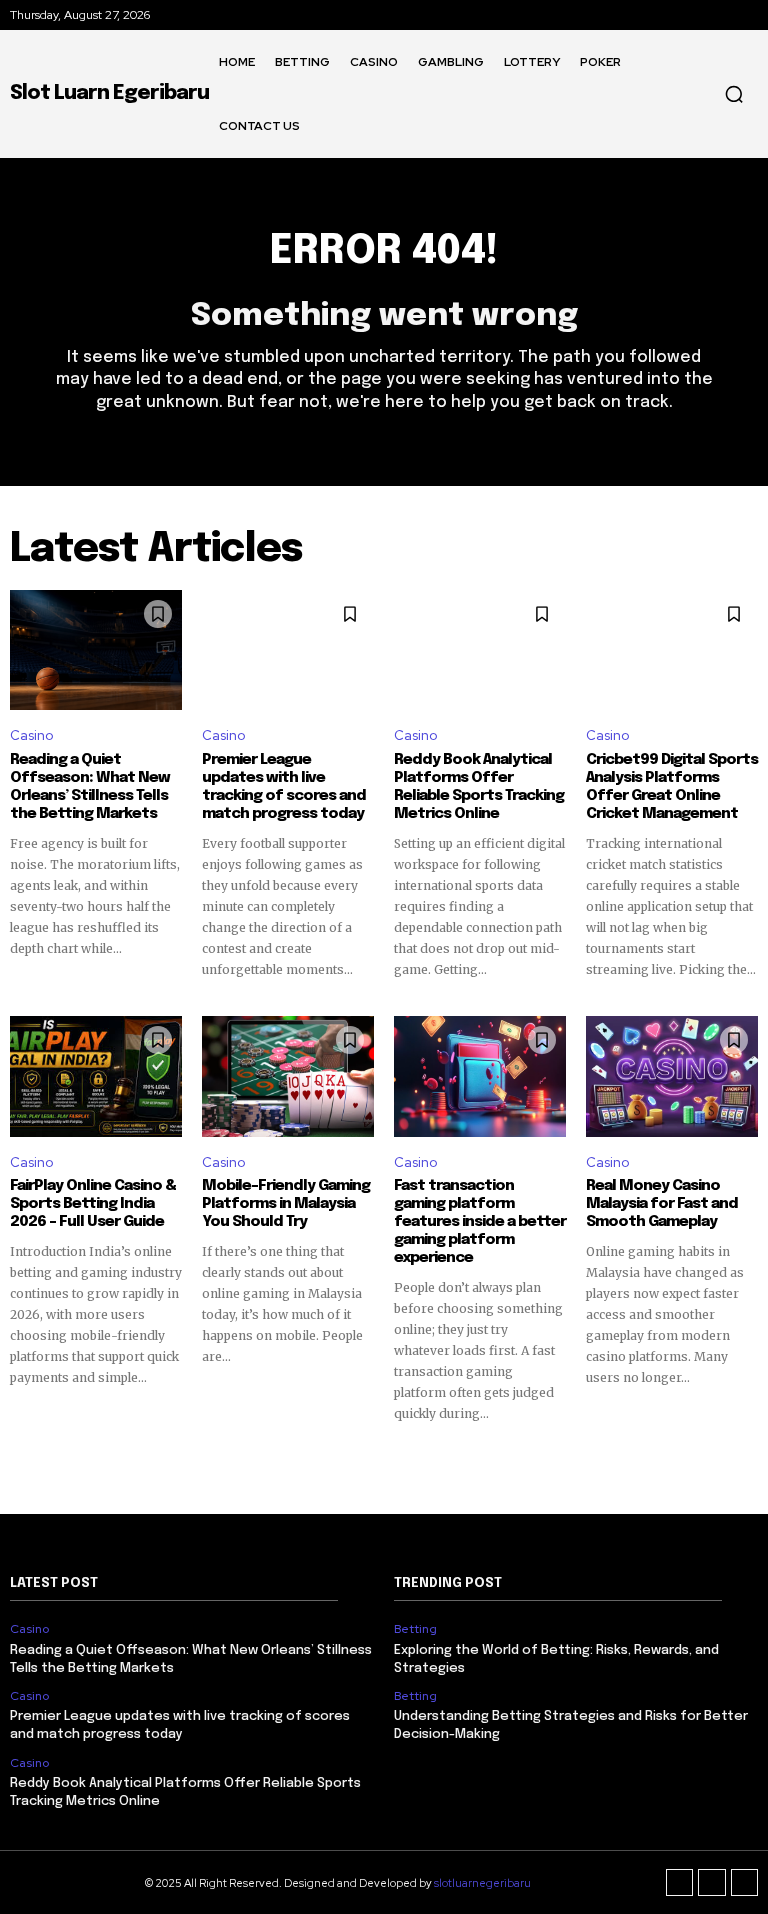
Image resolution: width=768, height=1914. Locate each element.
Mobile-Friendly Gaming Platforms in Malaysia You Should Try (286, 1204)
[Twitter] (745, 1883)
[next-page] (745, 1459)
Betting (415, 1629)
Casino (31, 735)
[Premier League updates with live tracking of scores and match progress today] (288, 650)
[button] (734, 94)
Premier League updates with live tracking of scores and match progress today (284, 787)
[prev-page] (22, 1459)
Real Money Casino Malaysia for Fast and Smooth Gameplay (662, 1204)
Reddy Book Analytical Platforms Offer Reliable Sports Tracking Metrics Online (479, 787)
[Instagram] (712, 1883)
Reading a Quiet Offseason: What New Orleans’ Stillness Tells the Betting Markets (90, 787)
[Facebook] (680, 1883)
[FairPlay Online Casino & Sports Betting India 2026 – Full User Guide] (96, 1076)
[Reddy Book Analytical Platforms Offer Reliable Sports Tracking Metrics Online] (480, 650)
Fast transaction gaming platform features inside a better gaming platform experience (480, 1222)
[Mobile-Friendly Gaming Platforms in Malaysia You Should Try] (288, 1076)
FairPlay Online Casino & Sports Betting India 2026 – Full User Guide (93, 1204)
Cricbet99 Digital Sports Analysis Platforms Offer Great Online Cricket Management (672, 787)
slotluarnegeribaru (482, 1883)
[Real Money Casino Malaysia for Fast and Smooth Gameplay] (672, 1076)
